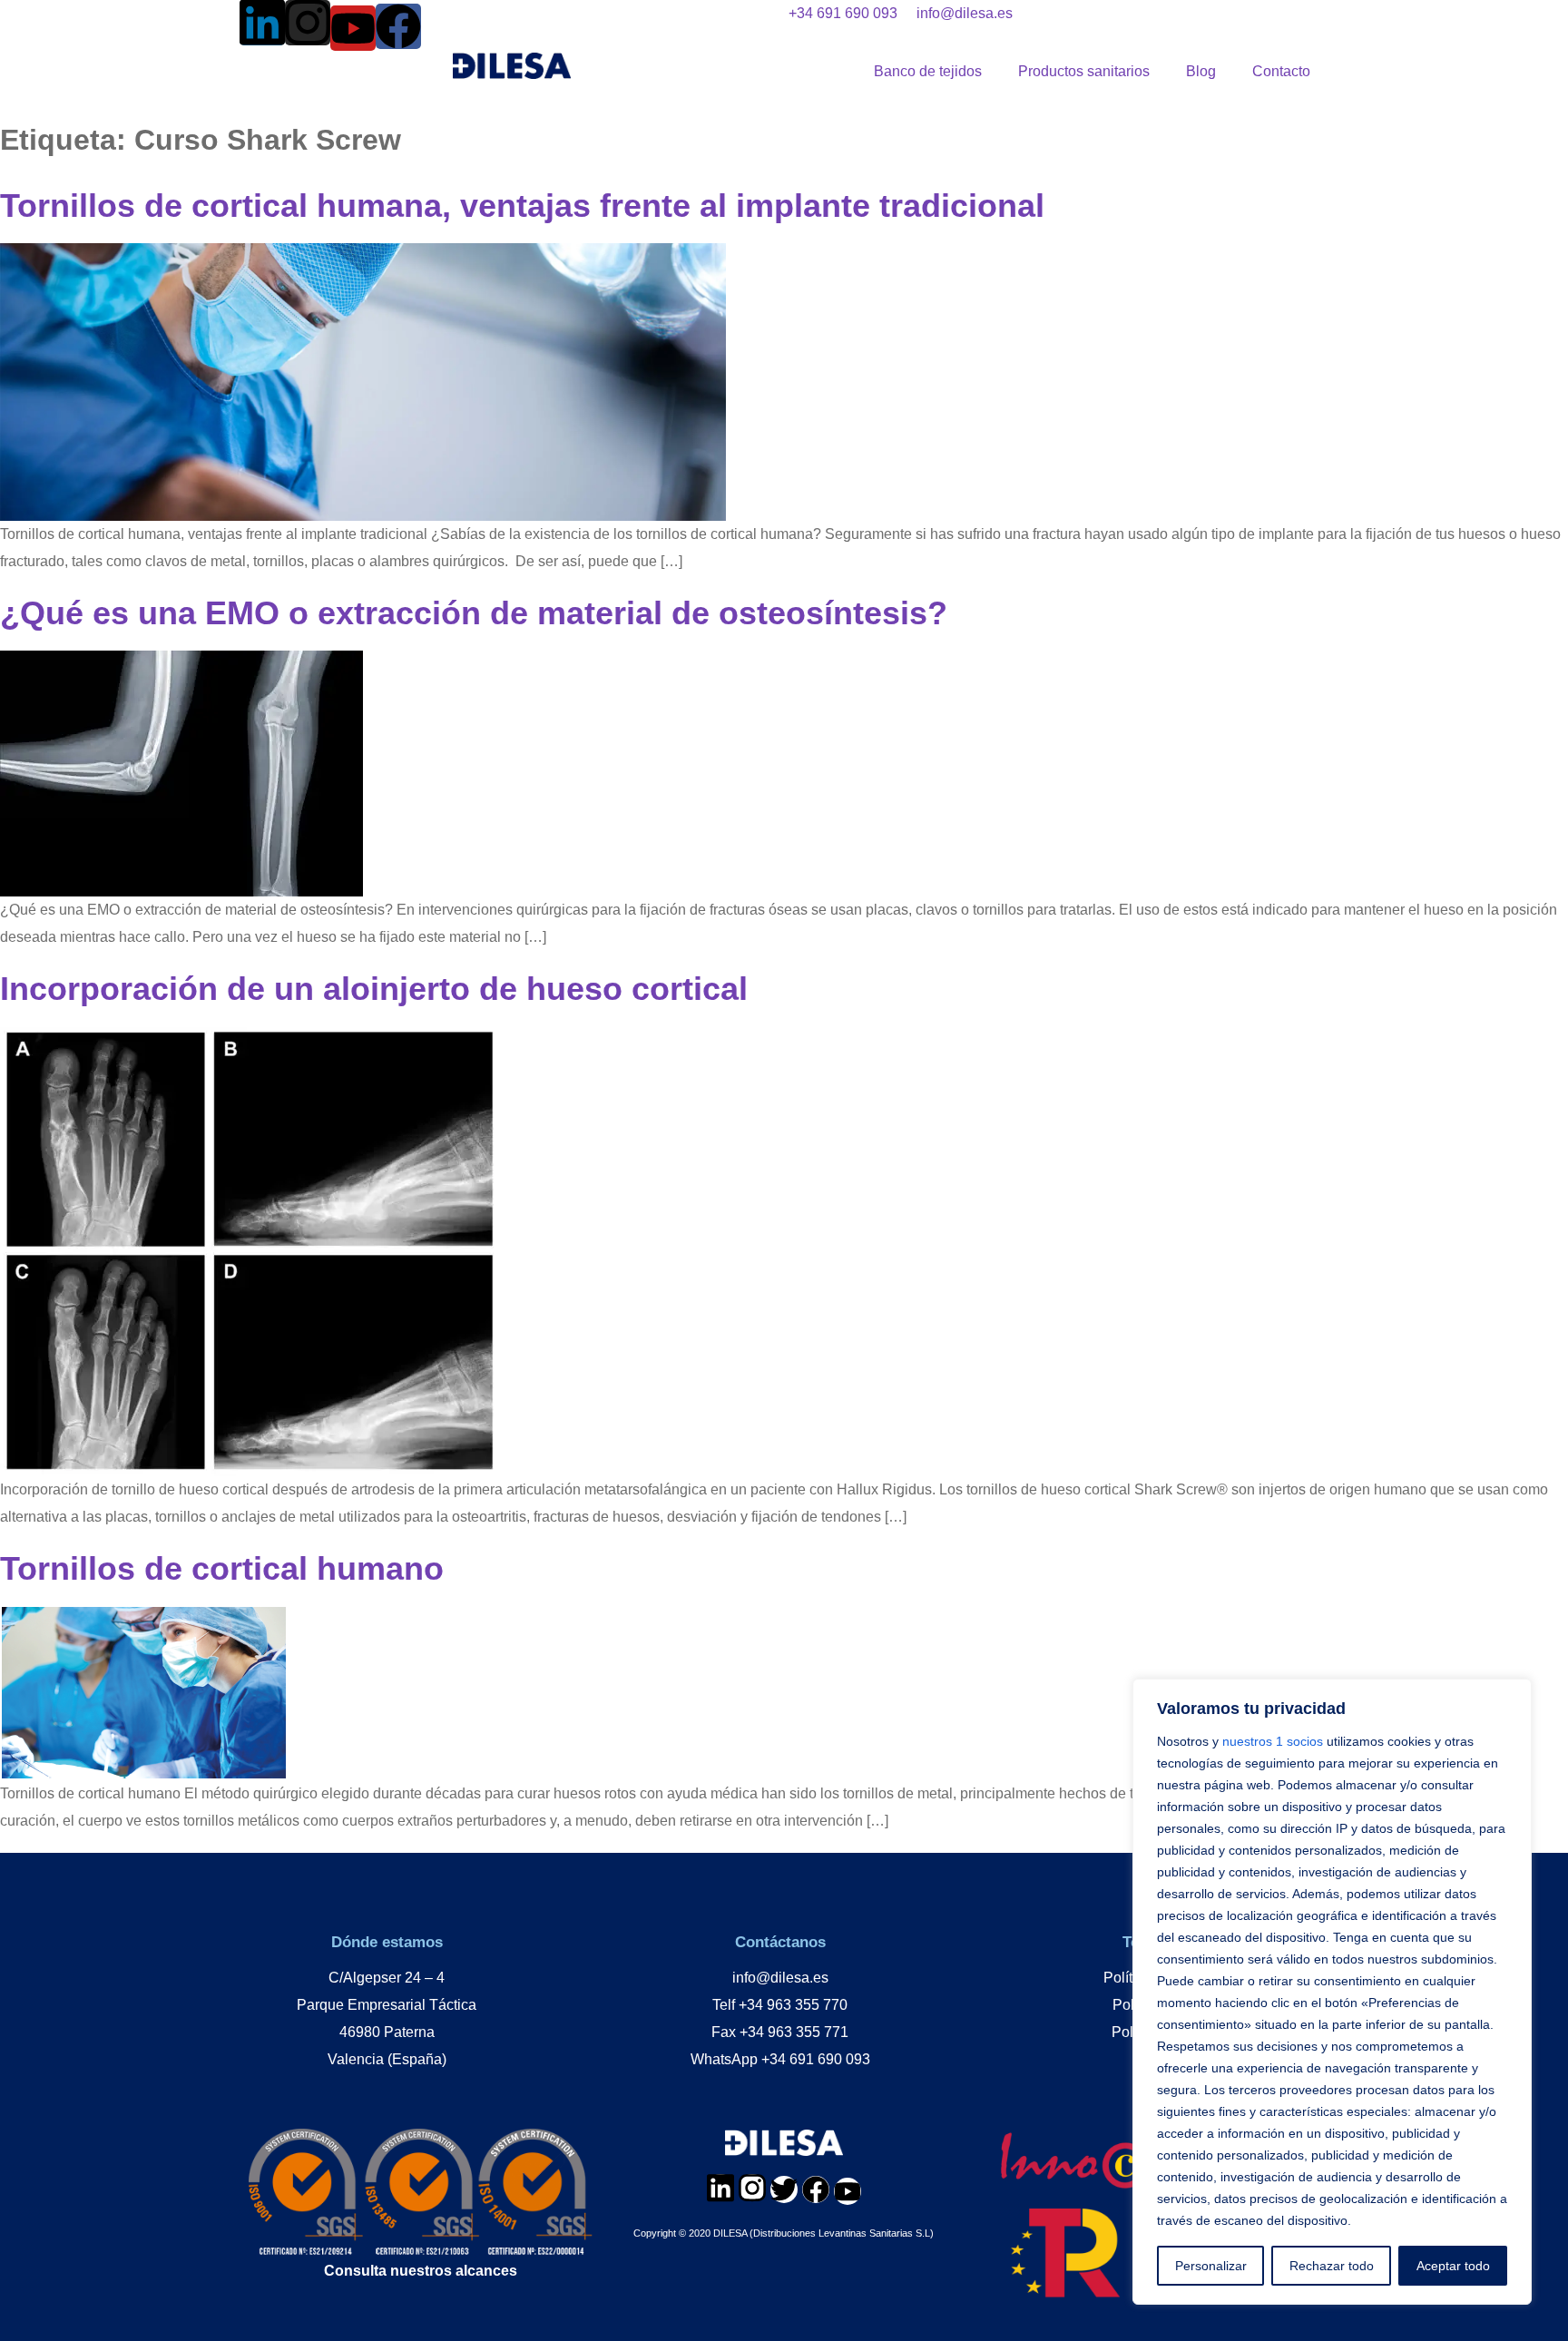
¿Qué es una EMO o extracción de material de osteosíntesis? (474, 613)
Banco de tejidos (928, 71)
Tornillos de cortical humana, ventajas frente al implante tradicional (522, 206)
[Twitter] (784, 2189)
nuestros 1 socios (1273, 1741)
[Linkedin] (262, 23)
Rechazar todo (1332, 2266)
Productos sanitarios (1084, 71)
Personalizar (1211, 2266)
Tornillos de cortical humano (222, 1568)
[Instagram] (308, 23)
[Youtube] (353, 28)
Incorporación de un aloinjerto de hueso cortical (374, 989)
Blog (1201, 71)
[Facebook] (398, 26)
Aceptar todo (1453, 2266)
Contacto (1281, 71)
